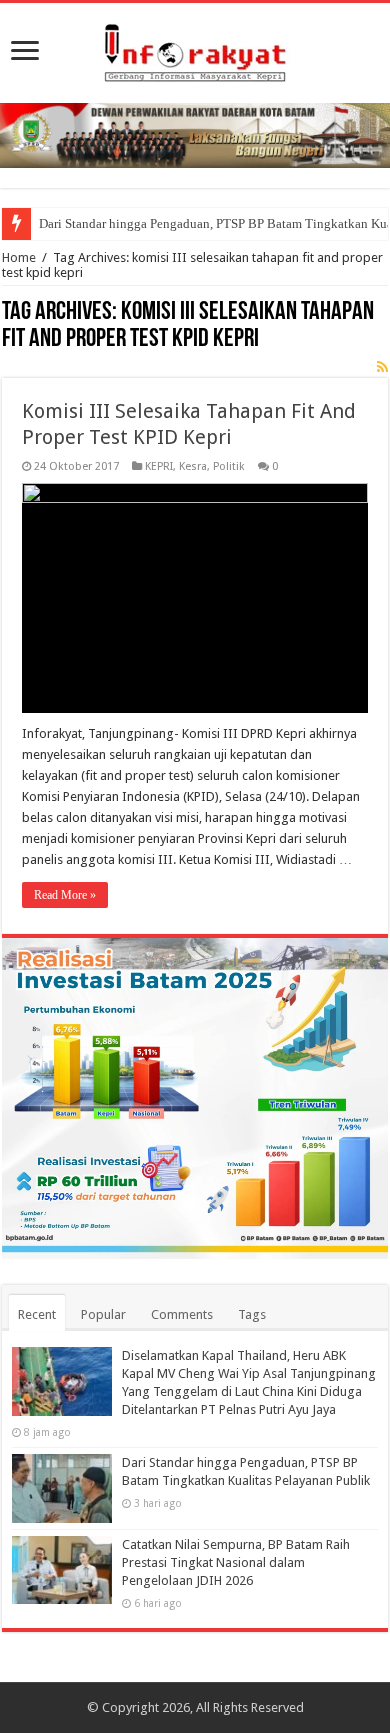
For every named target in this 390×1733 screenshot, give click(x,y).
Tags (252, 1314)
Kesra (193, 466)
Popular (103, 1314)
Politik (229, 466)
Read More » (65, 895)
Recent (37, 1314)
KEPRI (159, 466)
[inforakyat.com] (195, 49)
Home (19, 257)
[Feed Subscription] (382, 367)
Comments (182, 1314)
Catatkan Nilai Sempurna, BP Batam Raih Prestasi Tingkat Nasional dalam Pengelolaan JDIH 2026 (236, 1562)
